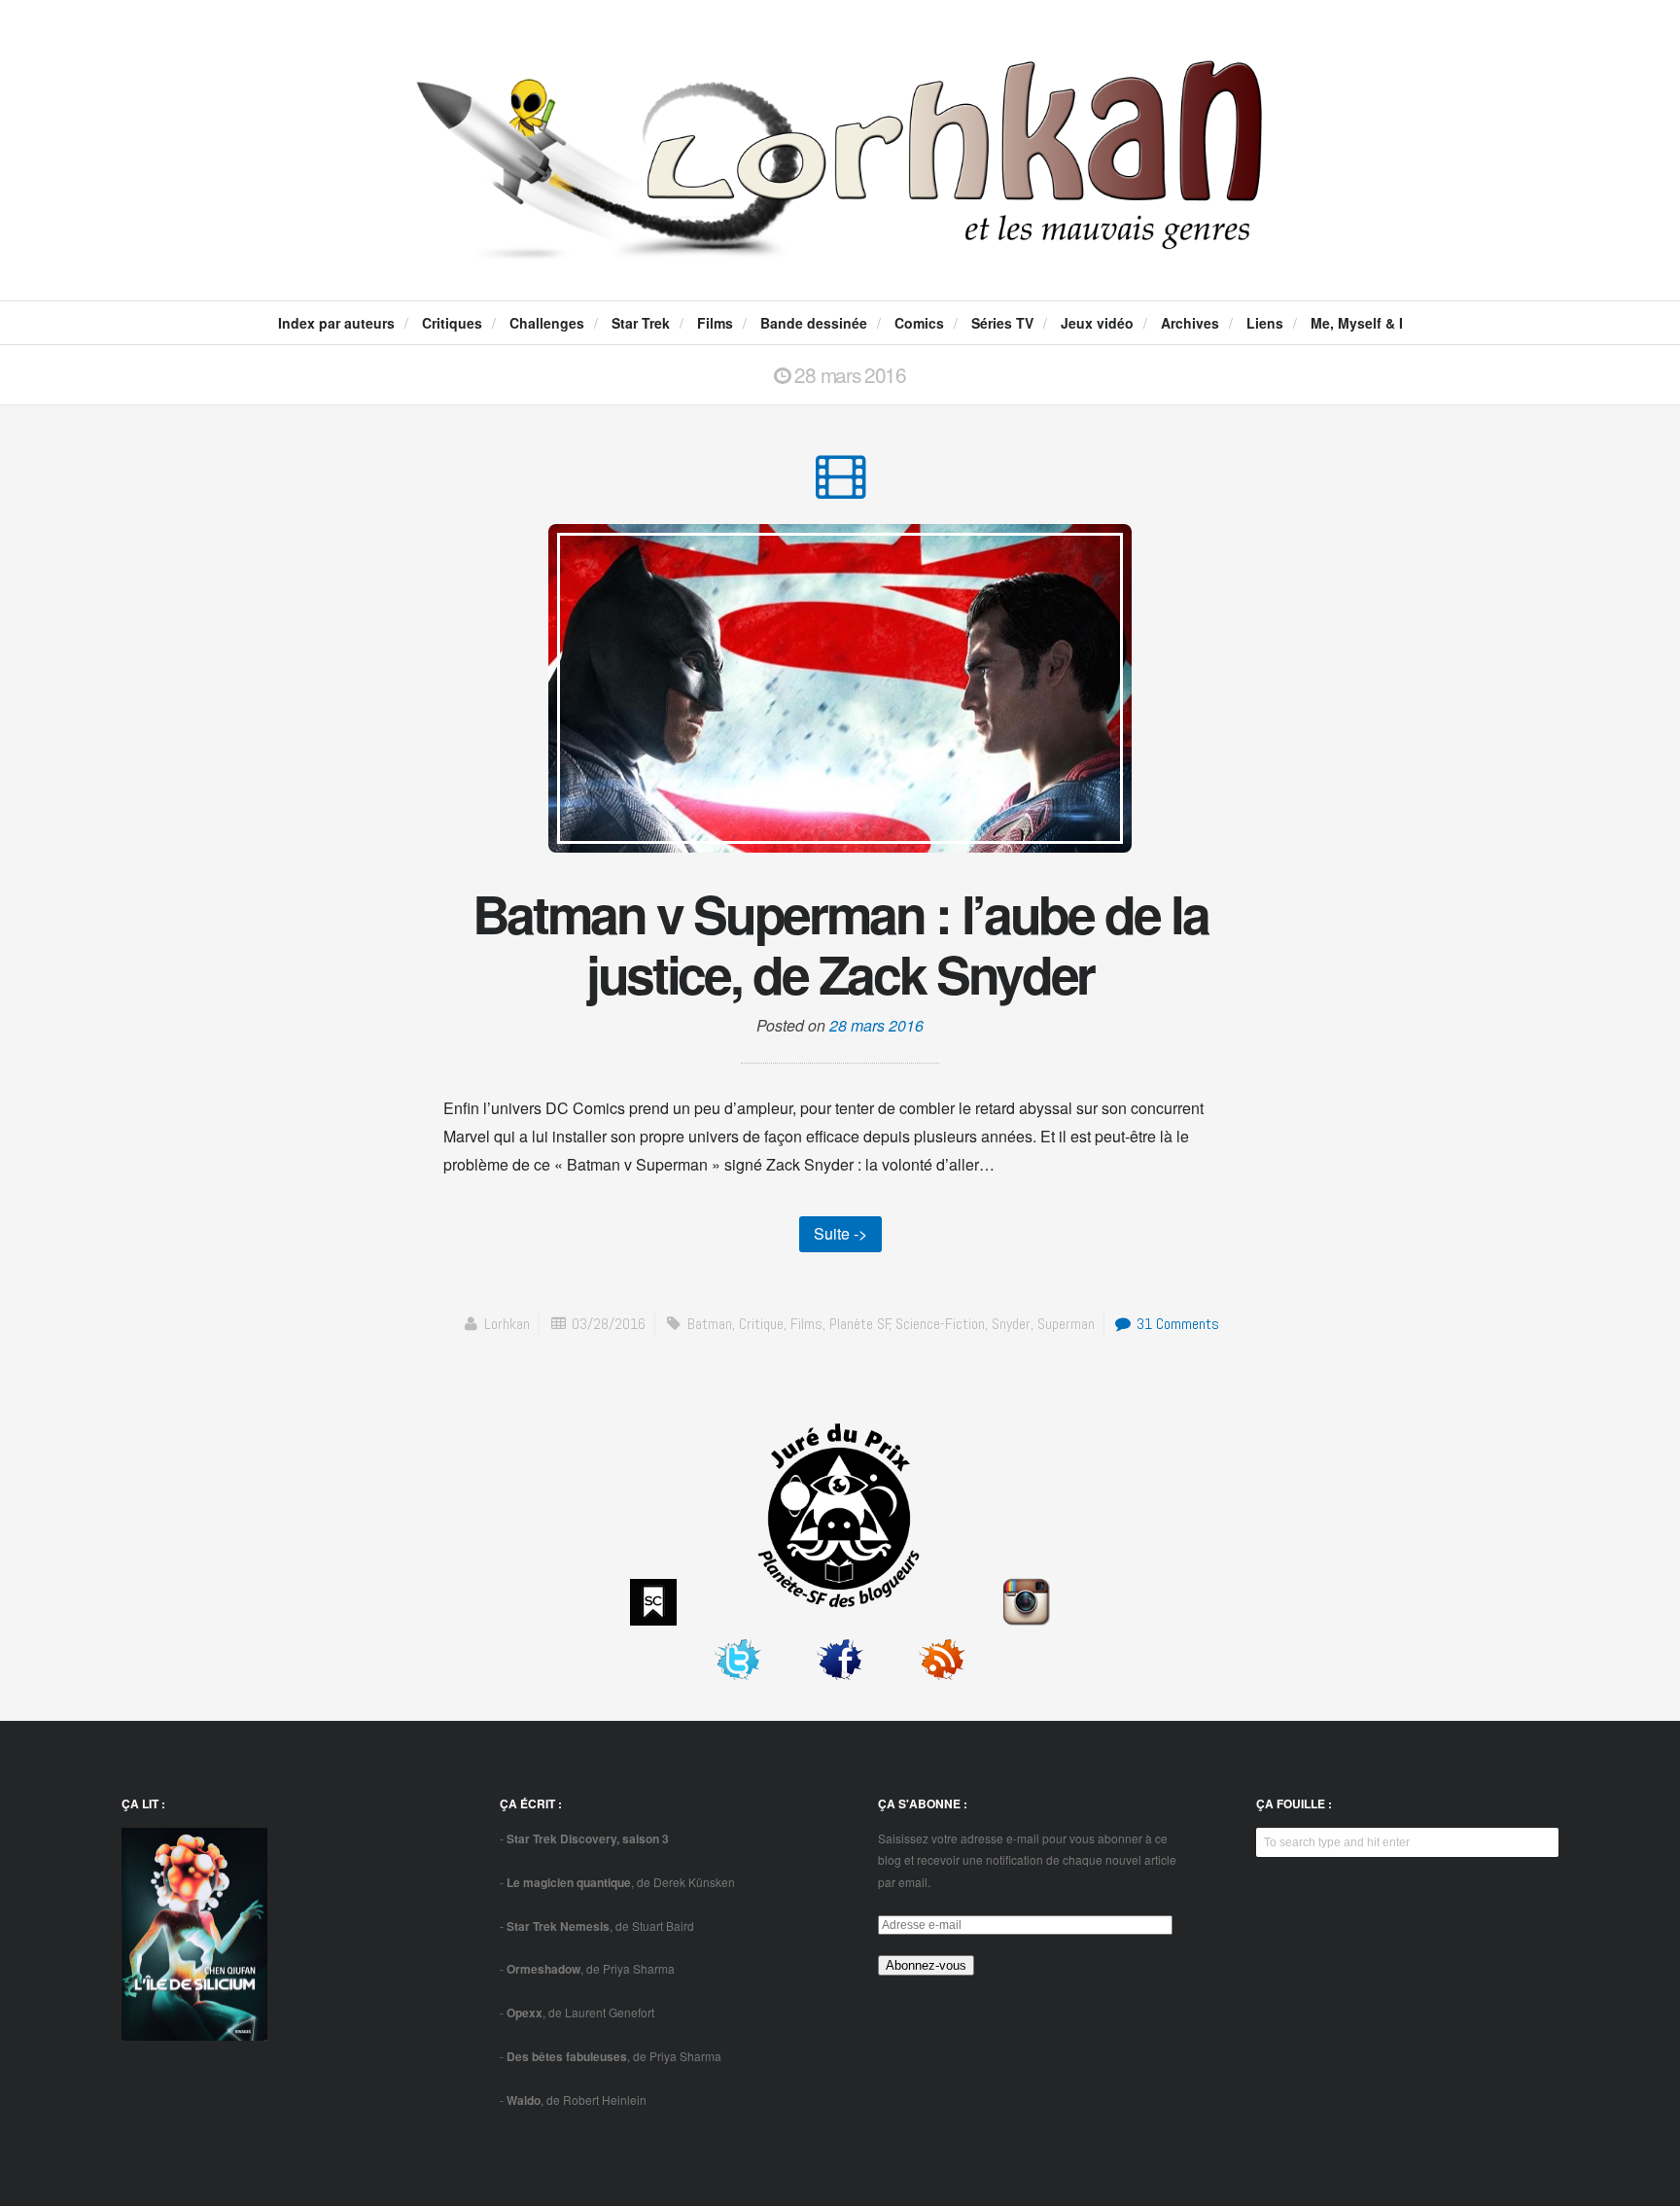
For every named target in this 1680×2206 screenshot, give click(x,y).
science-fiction (940, 1324)
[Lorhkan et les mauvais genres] (840, 244)
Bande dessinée (814, 323)
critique (761, 1324)
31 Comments (1176, 1324)
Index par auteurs (336, 323)
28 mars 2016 (876, 1025)
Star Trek (641, 323)
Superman (1066, 1324)
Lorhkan (507, 1324)
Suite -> (840, 1233)
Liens (1265, 323)
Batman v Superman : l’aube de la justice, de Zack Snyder (840, 943)
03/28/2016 (609, 1324)
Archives (1190, 323)
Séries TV (1002, 323)
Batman (710, 1324)
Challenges (547, 323)
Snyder (1011, 1324)
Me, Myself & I (1357, 323)
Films (715, 323)
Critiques (452, 323)
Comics (919, 323)
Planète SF (860, 1324)
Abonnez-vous (926, 1965)
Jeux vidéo (1097, 323)
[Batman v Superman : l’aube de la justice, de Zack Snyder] (840, 486)
